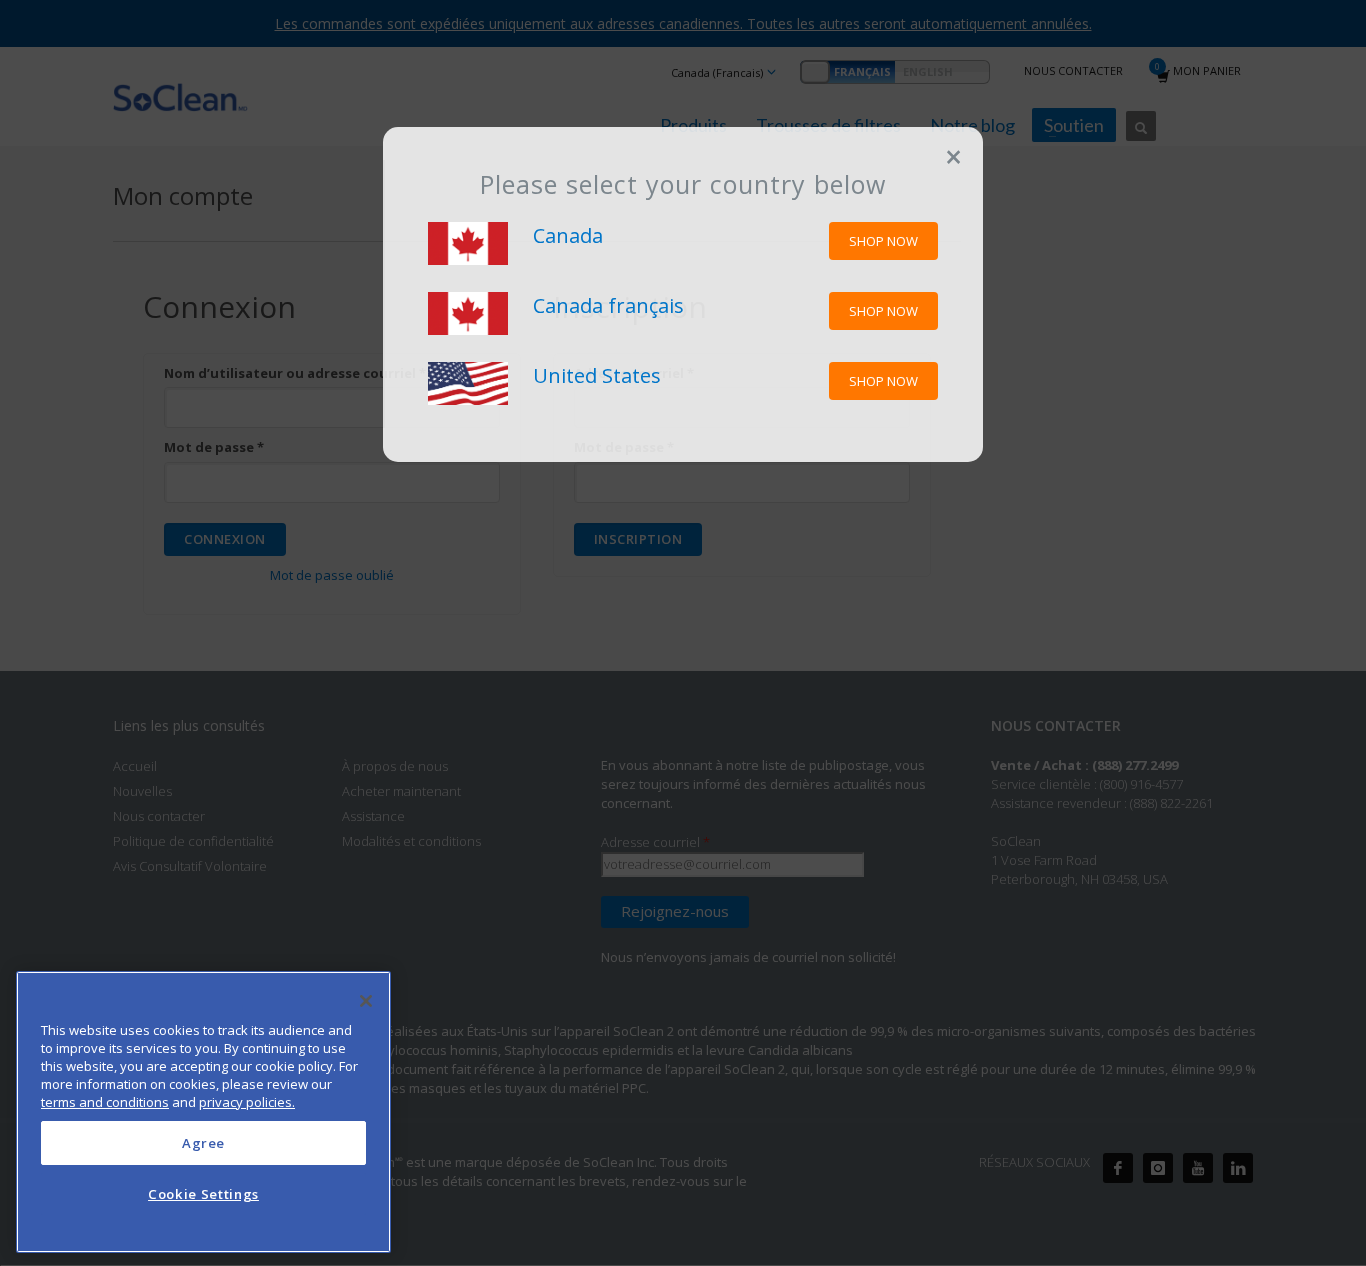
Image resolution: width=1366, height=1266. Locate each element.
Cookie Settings (203, 1194)
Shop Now (883, 241)
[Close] (366, 1001)
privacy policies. (247, 1102)
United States (597, 375)
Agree (203, 1143)
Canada (568, 235)
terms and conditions (105, 1102)
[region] (203, 1112)
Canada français (608, 305)
